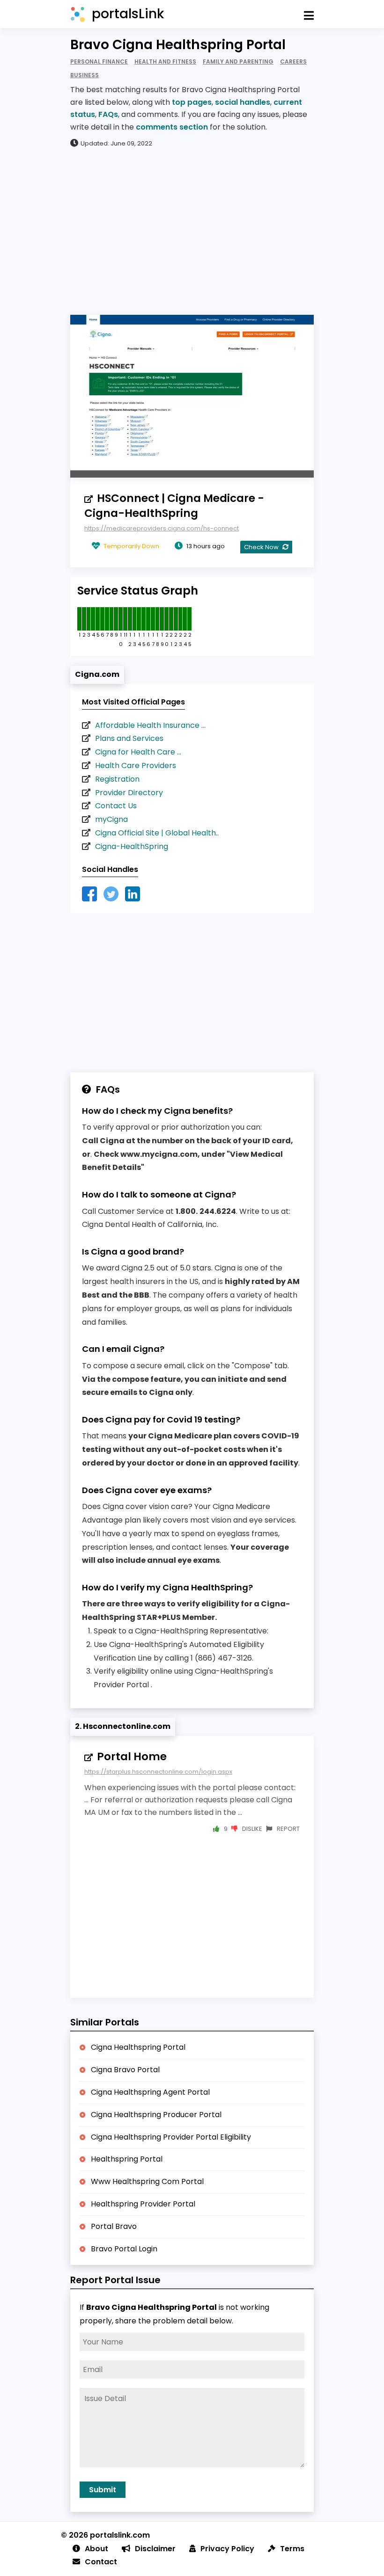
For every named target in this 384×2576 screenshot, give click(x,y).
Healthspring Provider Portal (143, 2204)
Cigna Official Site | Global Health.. (157, 833)
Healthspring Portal (127, 2159)
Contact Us (116, 806)
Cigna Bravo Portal (125, 2070)
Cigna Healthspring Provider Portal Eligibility (171, 2137)
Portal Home (132, 1756)
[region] (192, 231)
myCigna (111, 819)
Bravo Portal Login (124, 2249)
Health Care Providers (136, 766)
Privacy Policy (227, 2549)
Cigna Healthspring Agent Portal (150, 2092)
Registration (117, 779)
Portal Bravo (114, 2226)
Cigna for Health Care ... (138, 752)
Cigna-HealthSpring (132, 846)
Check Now (262, 547)
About (96, 2549)
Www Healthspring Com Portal (147, 2181)
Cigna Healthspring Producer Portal (156, 2115)
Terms (292, 2549)
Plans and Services (129, 738)
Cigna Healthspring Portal (138, 2047)
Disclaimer (155, 2549)
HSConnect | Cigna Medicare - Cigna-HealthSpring (174, 506)
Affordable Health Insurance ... (150, 725)
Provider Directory (129, 793)
